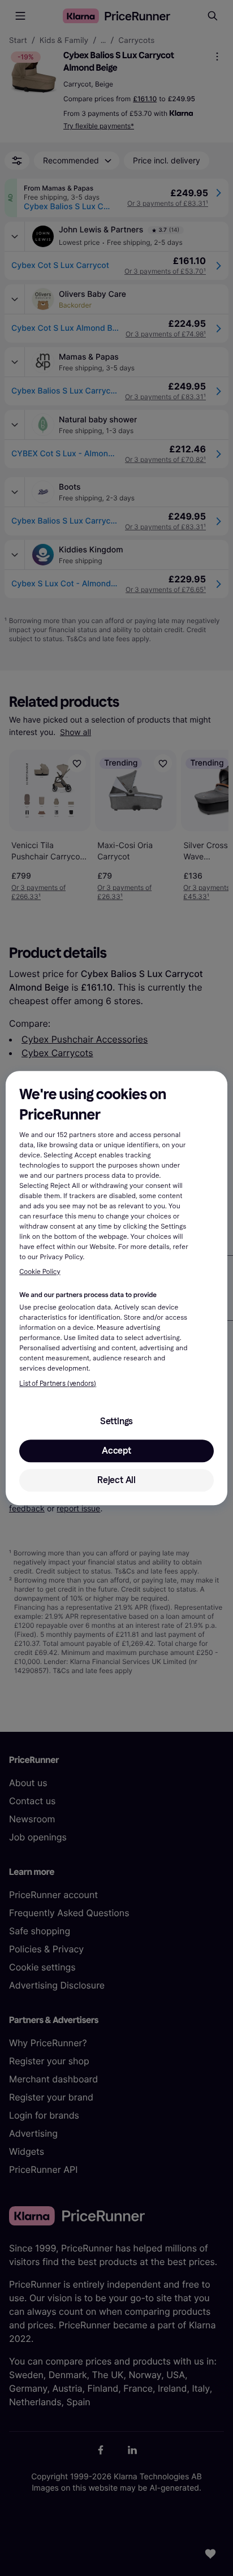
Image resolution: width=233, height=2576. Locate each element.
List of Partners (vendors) (58, 1384)
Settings (116, 1421)
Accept (116, 1451)
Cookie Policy (40, 1272)
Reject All (116, 1480)
